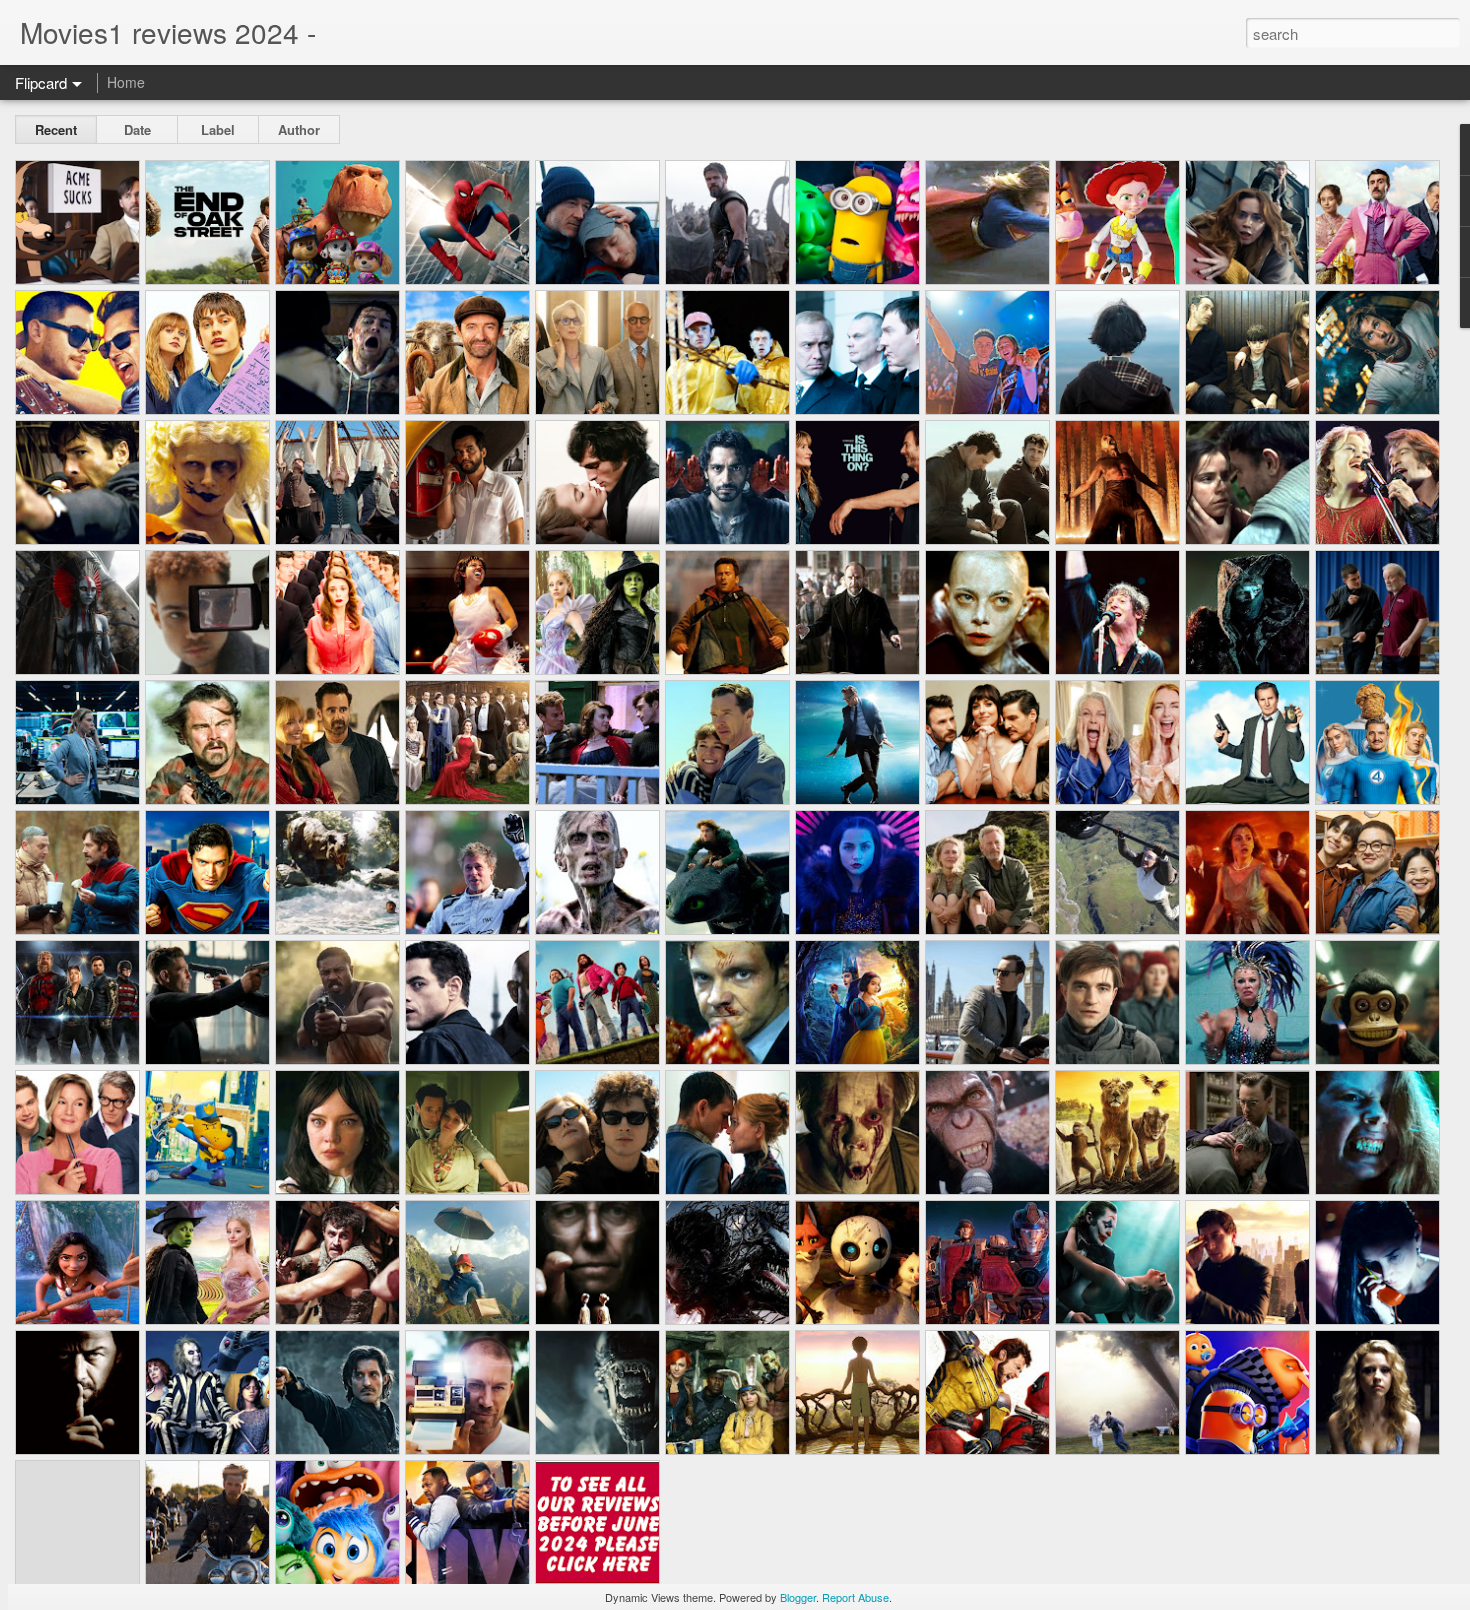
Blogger (798, 1597)
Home (126, 82)
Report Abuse (855, 1597)
